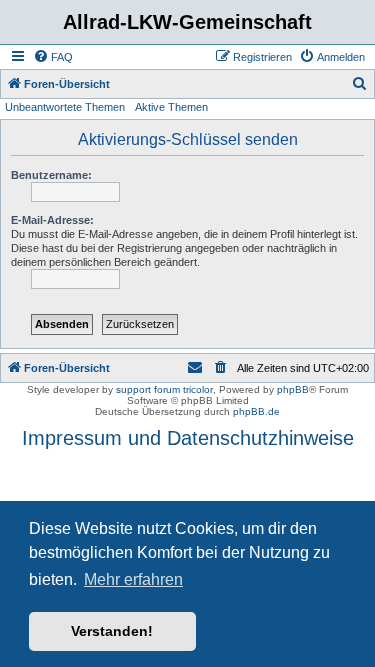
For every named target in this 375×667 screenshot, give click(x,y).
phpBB (293, 389)
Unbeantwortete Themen (65, 107)
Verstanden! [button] (112, 631)
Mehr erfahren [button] (133, 579)
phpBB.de (256, 411)
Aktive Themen (171, 107)
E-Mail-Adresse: (52, 220)
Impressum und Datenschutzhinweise (188, 438)
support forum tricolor (164, 389)
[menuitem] (53, 57)
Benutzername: (51, 175)
